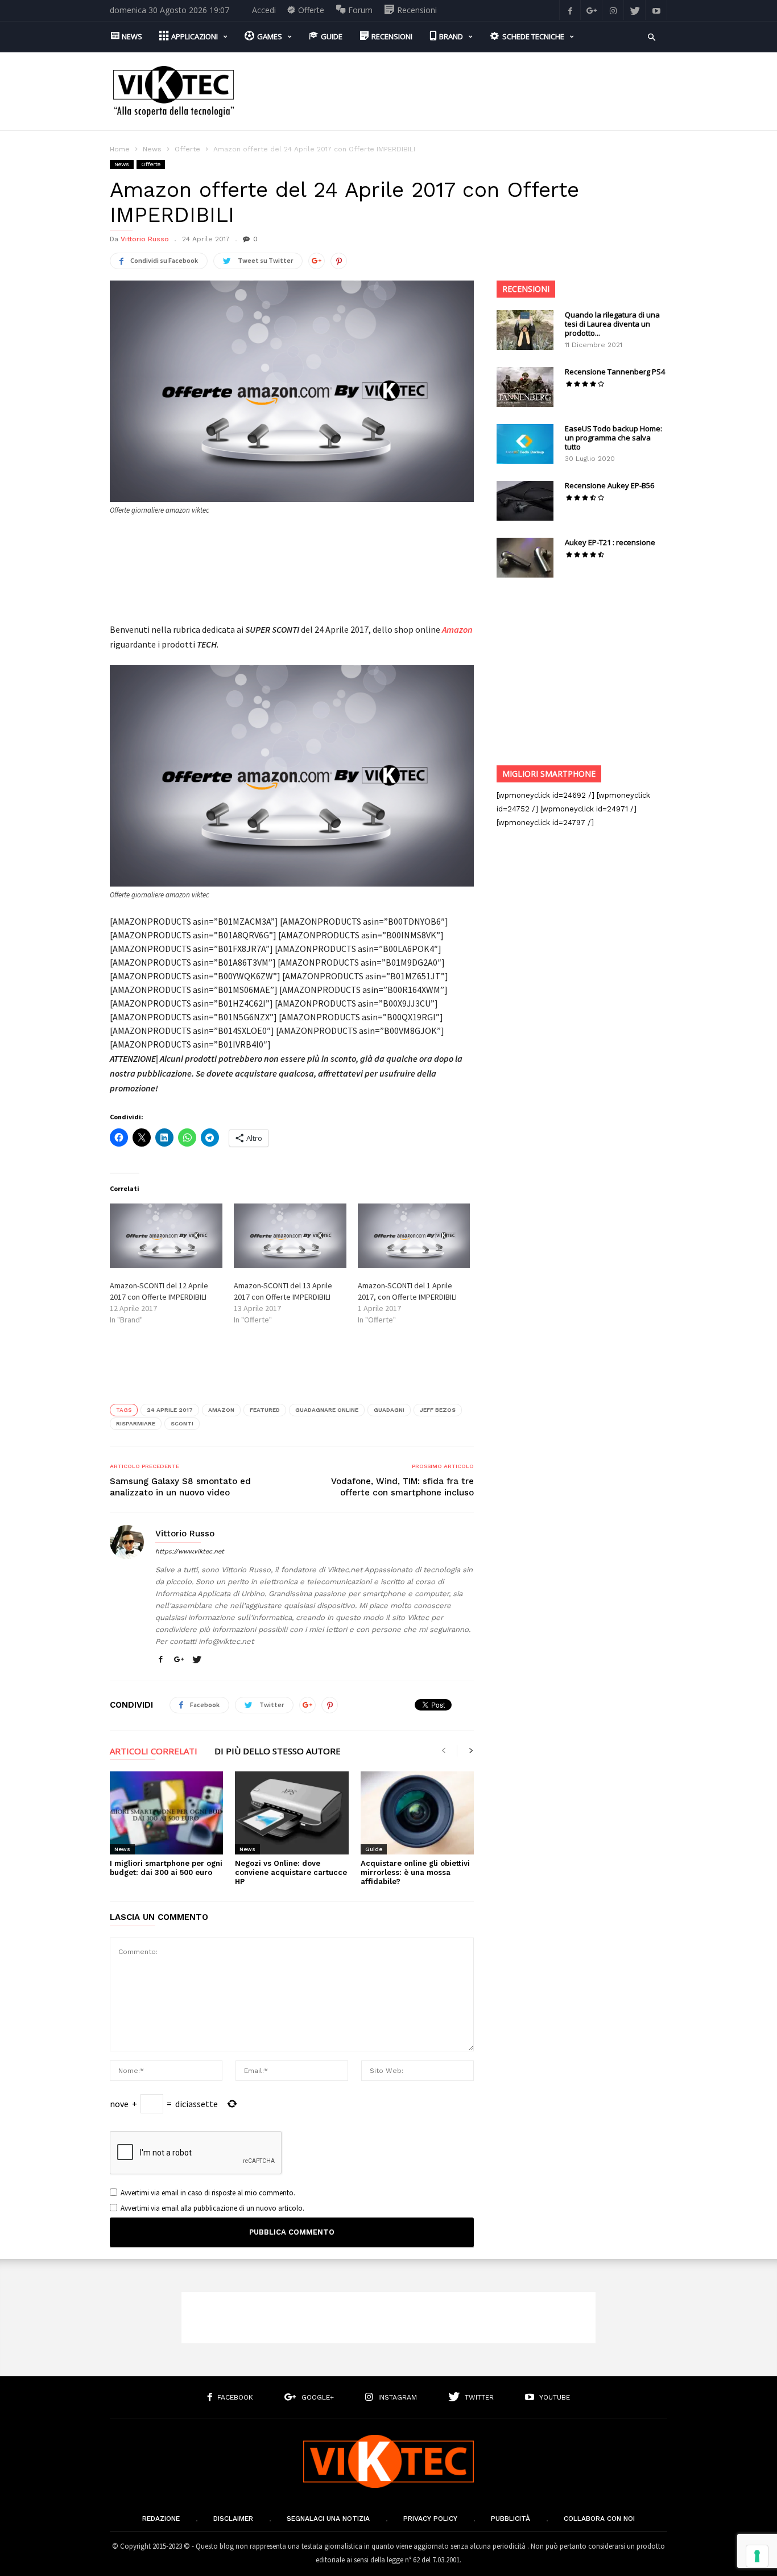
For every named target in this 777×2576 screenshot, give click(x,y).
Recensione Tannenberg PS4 (615, 372)
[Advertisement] (460, 92)
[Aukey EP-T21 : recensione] (525, 558)
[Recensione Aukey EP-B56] (525, 501)
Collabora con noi (599, 2519)
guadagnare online (327, 1410)
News (152, 149)
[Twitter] (635, 10)
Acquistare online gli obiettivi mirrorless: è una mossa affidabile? (415, 1872)
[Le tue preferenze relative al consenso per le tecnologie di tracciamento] (757, 2556)
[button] (652, 36)
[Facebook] (570, 10)
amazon (221, 1410)
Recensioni (526, 289)
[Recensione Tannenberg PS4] (525, 387)
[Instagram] (613, 10)
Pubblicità (511, 2519)
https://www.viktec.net (190, 1551)
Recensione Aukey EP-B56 (609, 485)
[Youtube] (656, 10)
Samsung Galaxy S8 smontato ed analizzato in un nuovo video (180, 1487)
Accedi (264, 10)
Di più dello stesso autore (278, 1752)
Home (120, 149)
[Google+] (592, 10)
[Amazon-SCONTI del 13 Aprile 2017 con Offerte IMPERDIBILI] (290, 1236)
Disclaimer (233, 2519)
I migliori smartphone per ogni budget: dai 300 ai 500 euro (166, 1868)
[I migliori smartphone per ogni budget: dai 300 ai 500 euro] (166, 1813)
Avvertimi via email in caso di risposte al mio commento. (208, 2193)
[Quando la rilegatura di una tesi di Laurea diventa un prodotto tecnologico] (525, 330)
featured (265, 1410)
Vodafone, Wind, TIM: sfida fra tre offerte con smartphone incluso (402, 1487)
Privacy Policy (430, 2519)
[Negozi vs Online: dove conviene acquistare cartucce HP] (292, 1813)
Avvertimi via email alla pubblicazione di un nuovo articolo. (212, 2208)
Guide (374, 1849)
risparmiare (136, 1423)
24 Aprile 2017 (170, 1410)
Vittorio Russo (145, 239)
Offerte (187, 149)
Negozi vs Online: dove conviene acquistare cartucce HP (291, 1872)
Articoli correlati (154, 1752)
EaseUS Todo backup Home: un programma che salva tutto (613, 438)
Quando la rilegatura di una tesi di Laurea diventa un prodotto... (612, 324)
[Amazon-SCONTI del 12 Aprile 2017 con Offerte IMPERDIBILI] (166, 1236)
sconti (182, 1423)
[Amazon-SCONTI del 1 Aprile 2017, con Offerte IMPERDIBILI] (414, 1236)
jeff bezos (438, 1410)
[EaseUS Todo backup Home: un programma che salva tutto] (525, 444)
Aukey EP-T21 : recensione (610, 542)
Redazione (161, 2519)
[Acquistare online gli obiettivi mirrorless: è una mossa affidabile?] (417, 1813)
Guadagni (389, 1410)
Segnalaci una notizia (328, 2519)
